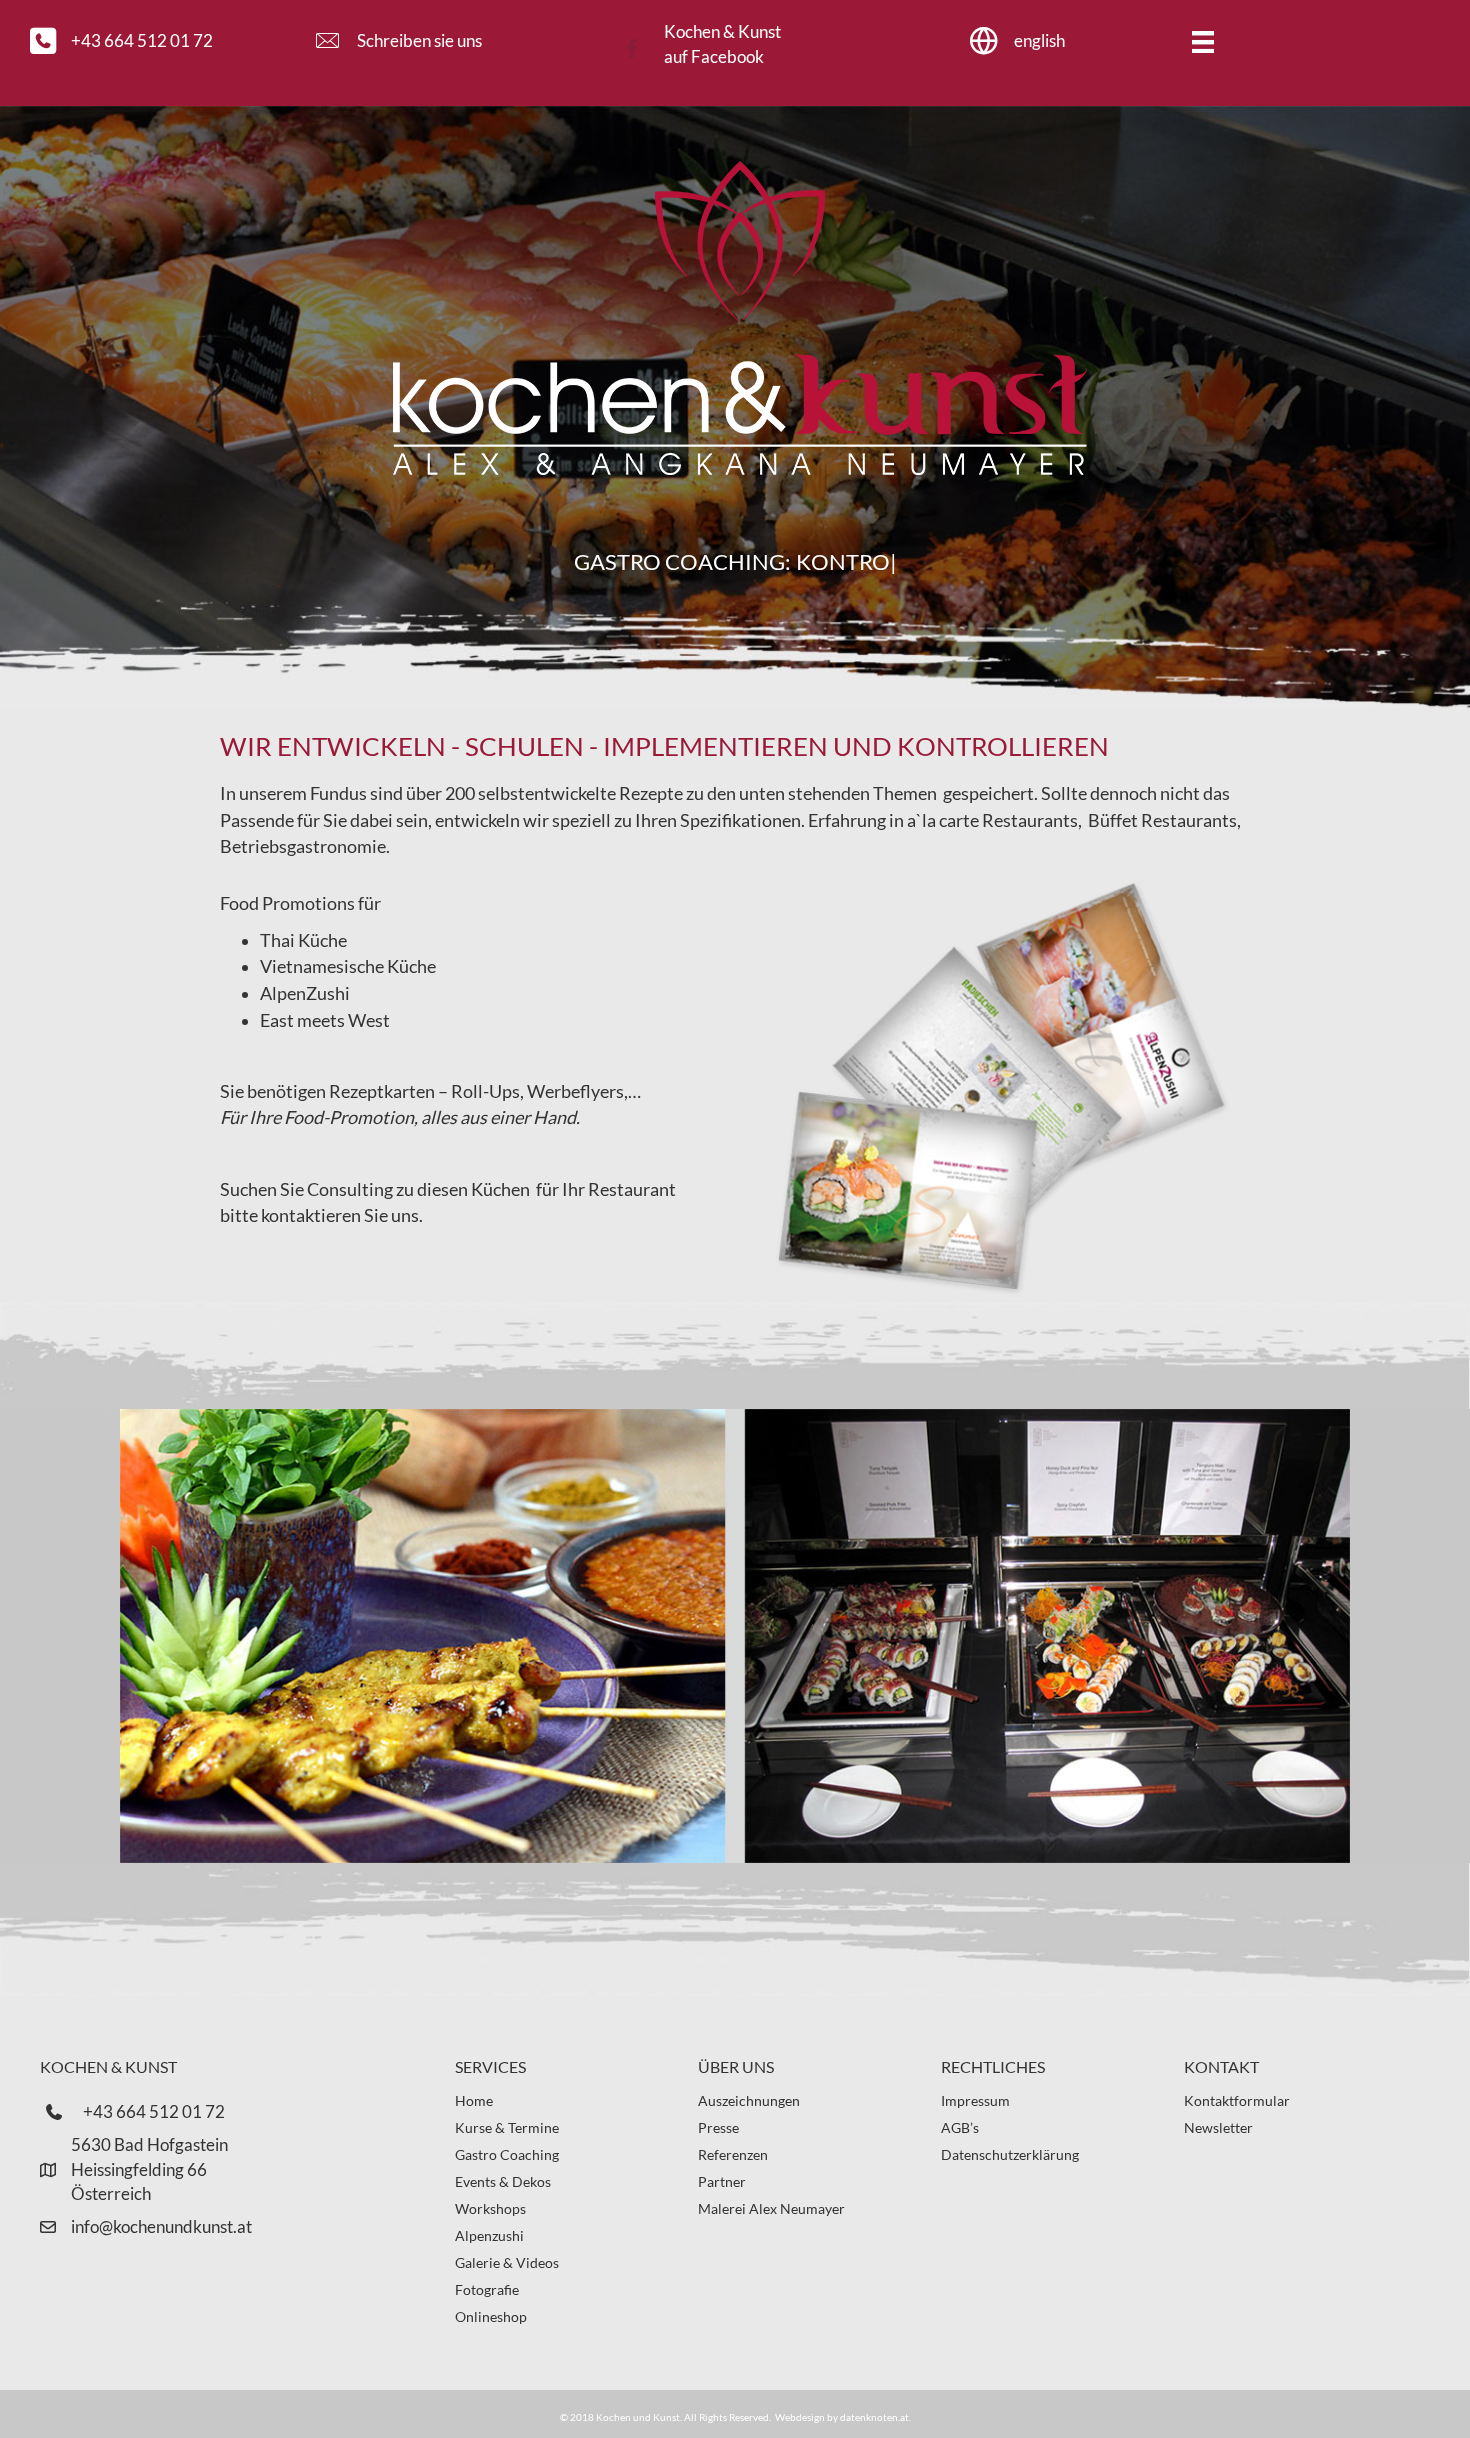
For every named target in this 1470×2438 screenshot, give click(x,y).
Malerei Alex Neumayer (771, 2208)
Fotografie (487, 2289)
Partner (722, 2181)
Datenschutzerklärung (1010, 2154)
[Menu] (1203, 41)
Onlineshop (491, 2316)
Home (474, 2100)
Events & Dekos (503, 2181)
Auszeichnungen (749, 2100)
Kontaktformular (1237, 2100)
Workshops (490, 2208)
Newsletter (1218, 2127)
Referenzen (733, 2154)
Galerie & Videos (507, 2262)
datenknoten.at (874, 2417)
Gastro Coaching (507, 2154)
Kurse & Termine (507, 2127)
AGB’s (960, 2127)
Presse (718, 2127)
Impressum (975, 2100)
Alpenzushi (489, 2235)
